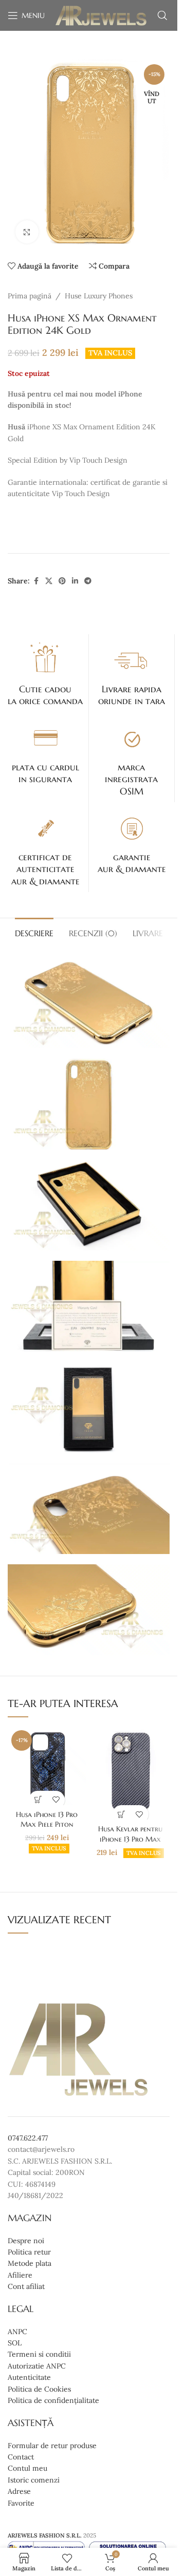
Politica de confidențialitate (53, 2400)
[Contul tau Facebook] (36, 581)
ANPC (17, 2332)
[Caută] (162, 15)
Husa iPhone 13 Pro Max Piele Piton (47, 1820)
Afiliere (20, 2275)
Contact (21, 2457)
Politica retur (29, 2252)
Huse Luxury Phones (99, 296)
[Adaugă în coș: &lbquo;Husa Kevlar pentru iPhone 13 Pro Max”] (122, 1814)
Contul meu (27, 2469)
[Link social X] (49, 581)
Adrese (19, 2491)
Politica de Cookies (39, 2389)
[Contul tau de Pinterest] (62, 581)
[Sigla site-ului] (101, 15)
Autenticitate (29, 2378)
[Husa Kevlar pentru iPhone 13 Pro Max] (131, 1773)
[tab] (34, 932)
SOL (15, 2343)
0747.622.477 (28, 2138)
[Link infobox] (45, 673)
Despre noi (26, 2241)
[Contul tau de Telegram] (88, 581)
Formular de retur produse (52, 2446)
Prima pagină (30, 296)
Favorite (21, 2503)
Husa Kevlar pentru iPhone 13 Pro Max (130, 1834)
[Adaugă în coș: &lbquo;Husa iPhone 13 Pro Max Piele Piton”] (38, 1800)
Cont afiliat (26, 2286)
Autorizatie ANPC (37, 2366)
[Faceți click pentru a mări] (27, 232)
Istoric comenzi (34, 2480)
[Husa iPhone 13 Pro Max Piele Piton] (47, 1766)
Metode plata (30, 2264)
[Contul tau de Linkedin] (75, 581)
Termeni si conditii (39, 2355)
